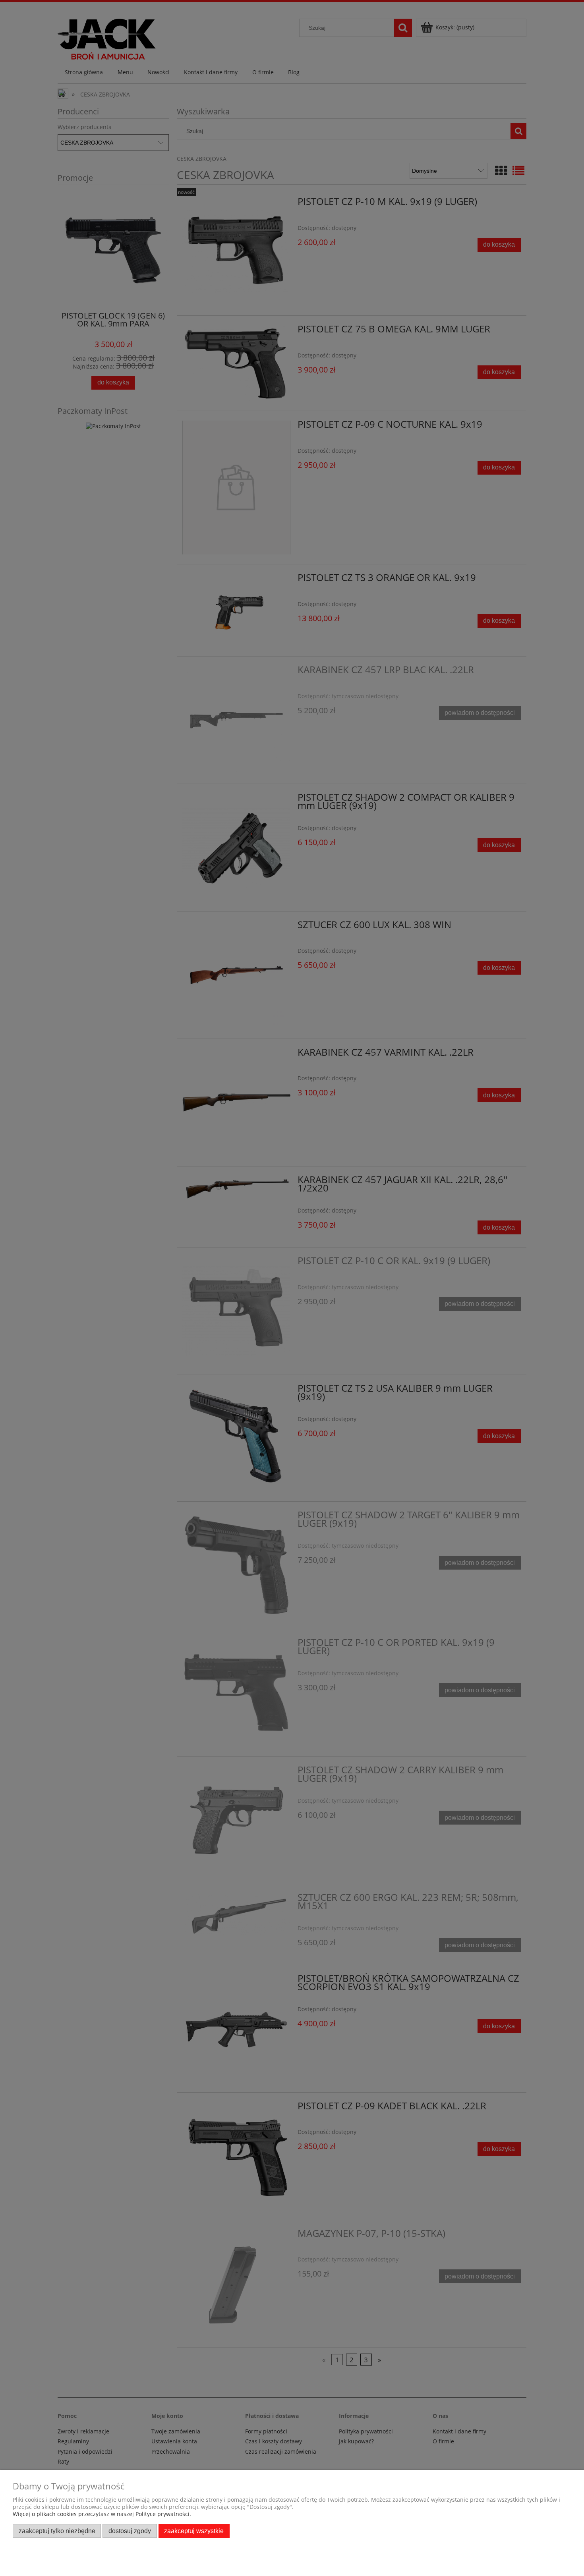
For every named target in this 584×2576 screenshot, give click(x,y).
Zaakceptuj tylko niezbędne (57, 2531)
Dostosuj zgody (130, 2531)
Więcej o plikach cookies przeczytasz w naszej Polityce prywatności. (102, 2514)
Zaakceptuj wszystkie (194, 2531)
